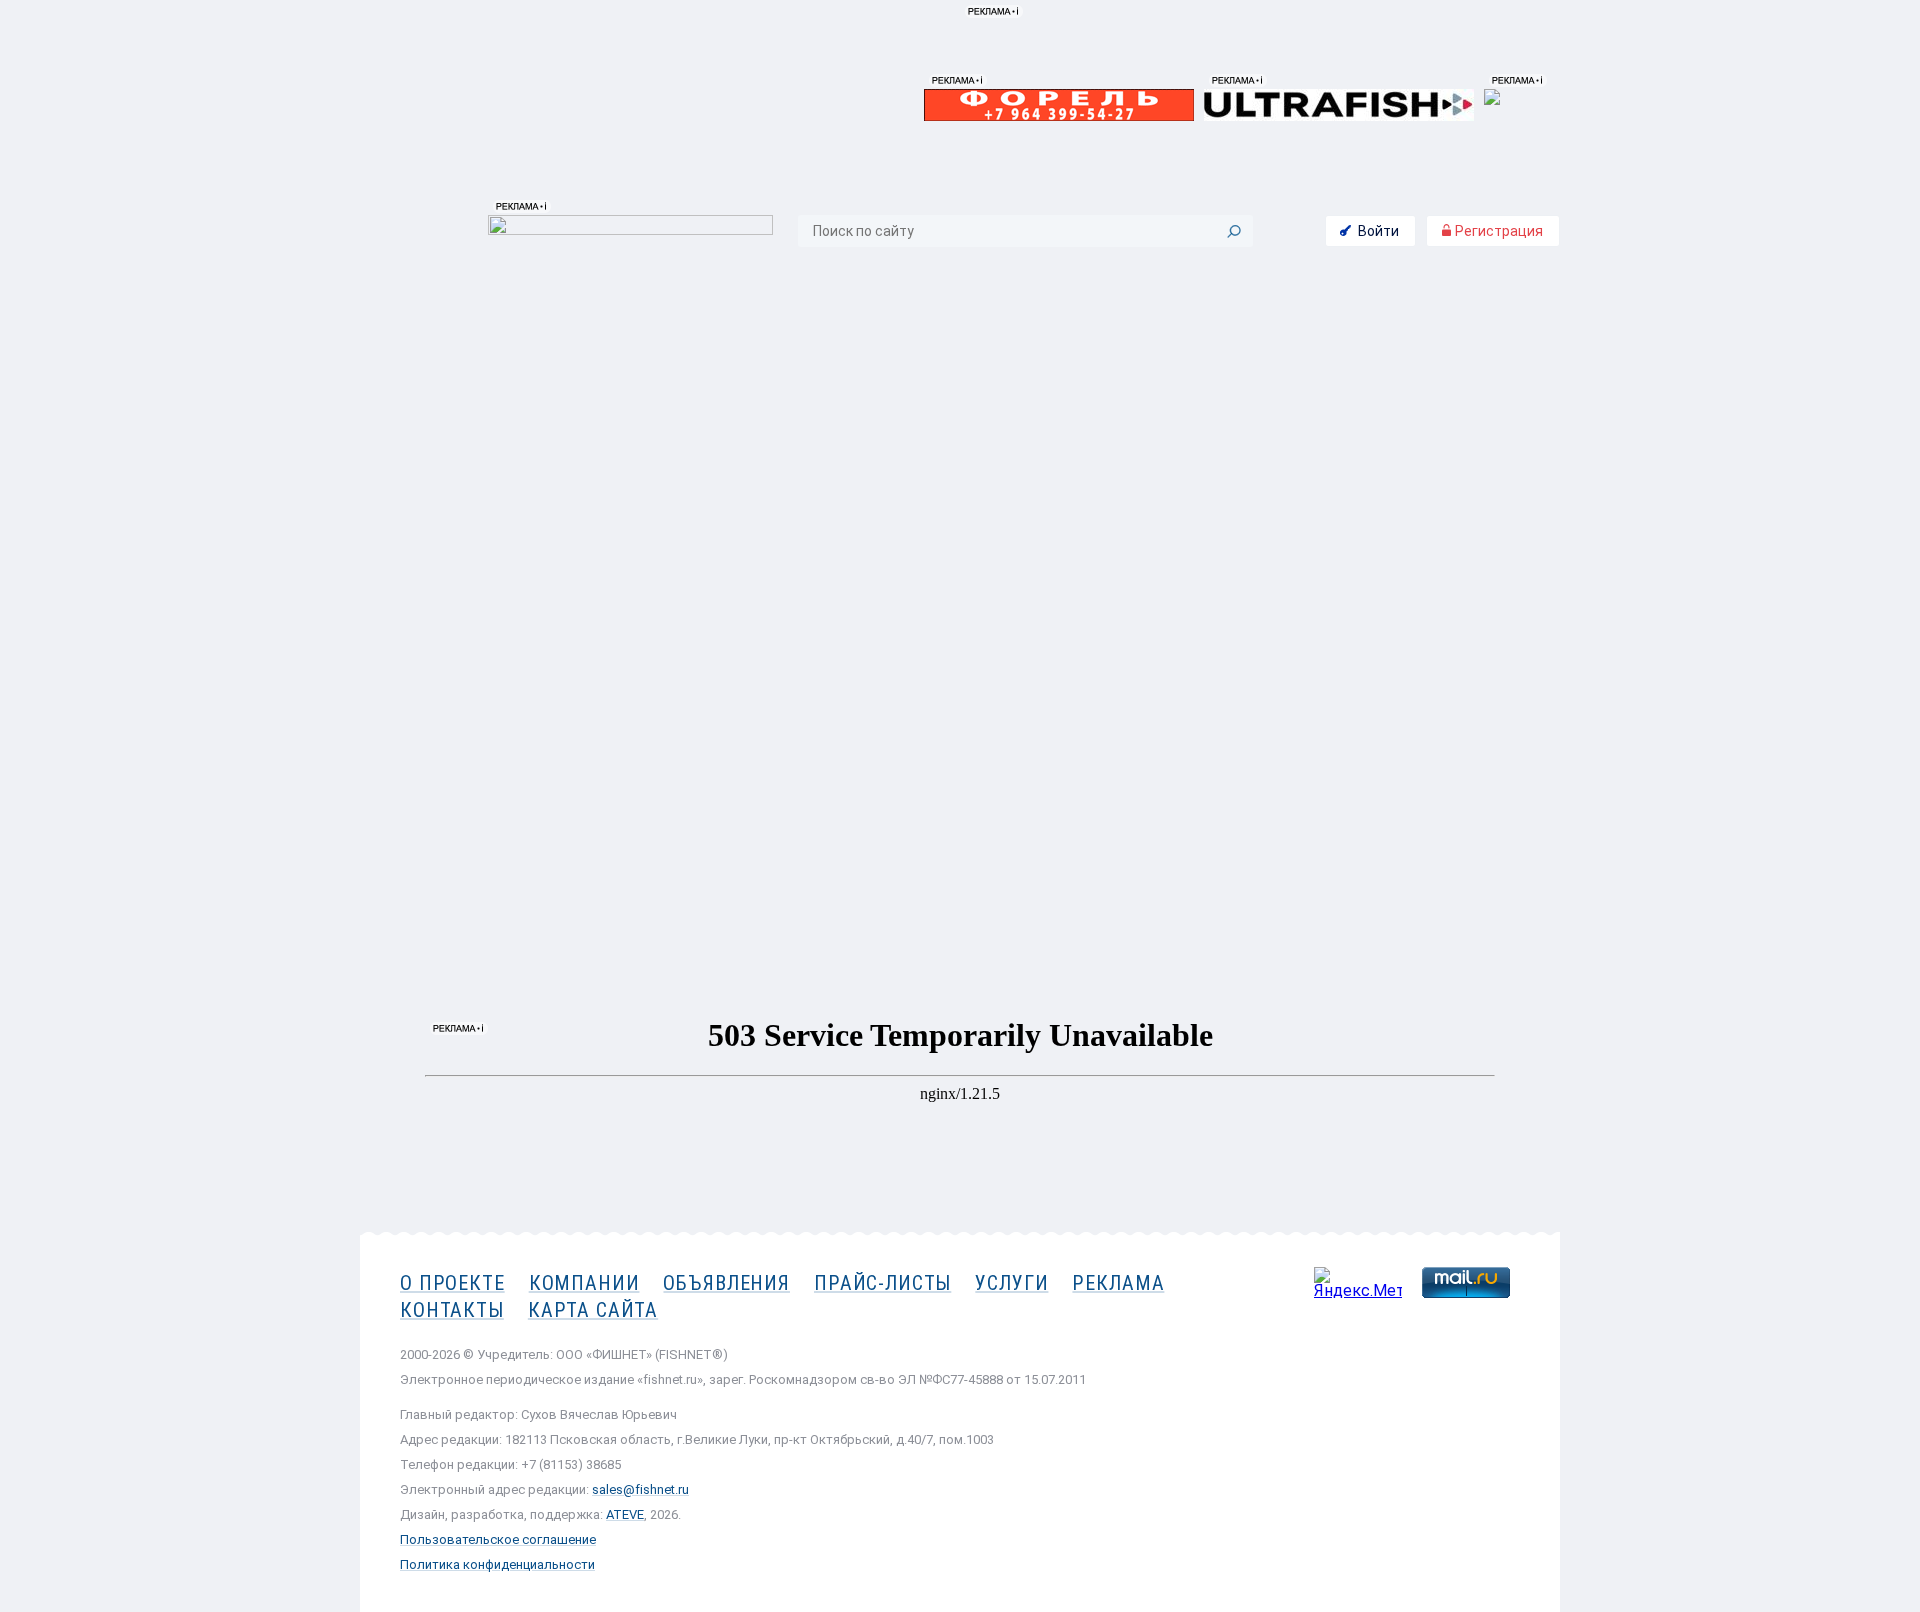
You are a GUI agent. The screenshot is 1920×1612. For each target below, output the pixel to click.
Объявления (726, 1283)
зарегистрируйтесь (1426, 503)
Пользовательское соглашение (498, 1539)
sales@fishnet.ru (640, 1489)
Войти (1378, 231)
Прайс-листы (882, 1283)
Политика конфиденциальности (497, 1564)
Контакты (1448, 572)
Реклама (1118, 1283)
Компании (584, 1283)
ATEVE (625, 1514)
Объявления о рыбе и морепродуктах (582, 287)
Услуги (1011, 1283)
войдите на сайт (1439, 528)
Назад (416, 607)
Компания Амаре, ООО (1440, 388)
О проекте (452, 1283)
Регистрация (1497, 231)
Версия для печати (1216, 607)
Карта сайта (593, 1310)
